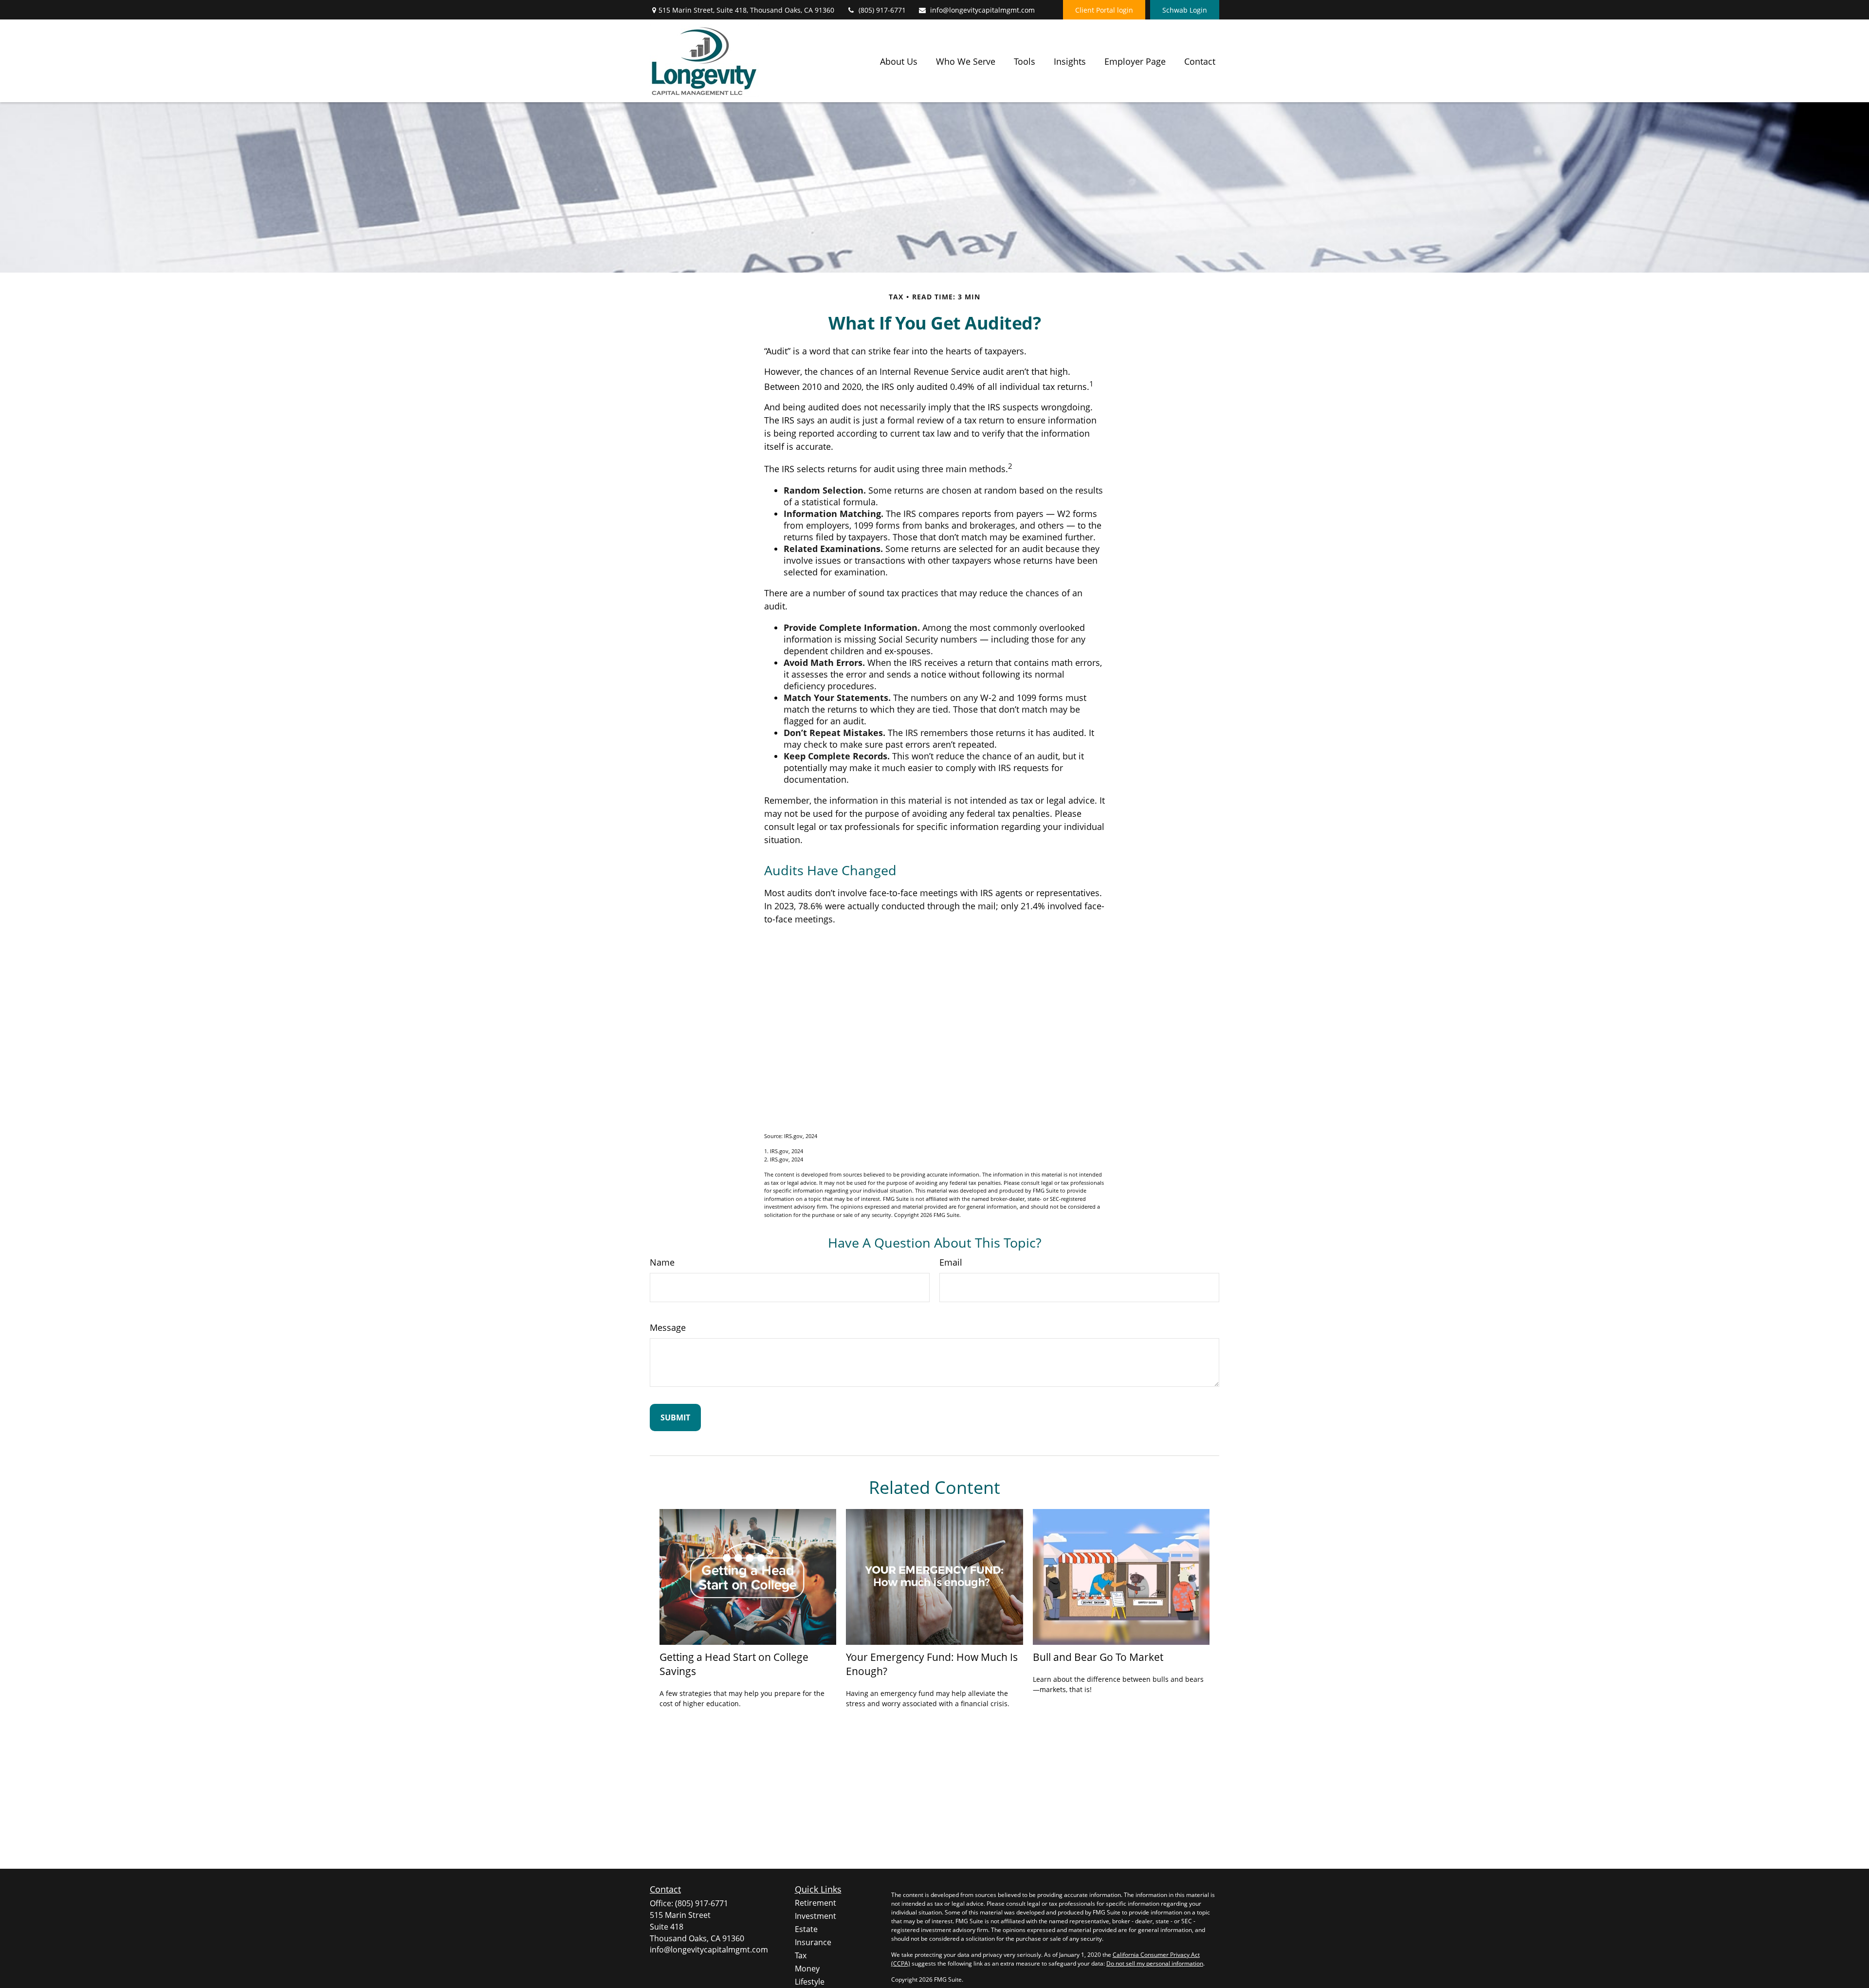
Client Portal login (1104, 10)
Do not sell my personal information (1155, 1963)
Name (662, 1262)
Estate (806, 1929)
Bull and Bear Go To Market (1098, 1657)
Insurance (813, 1942)
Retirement (815, 1903)
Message (668, 1327)
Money (807, 1969)
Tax (801, 1955)
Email (951, 1262)
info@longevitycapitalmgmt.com (982, 10)
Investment (815, 1916)
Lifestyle (810, 1982)
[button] (899, 61)
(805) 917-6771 (882, 10)
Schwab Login (1185, 10)
